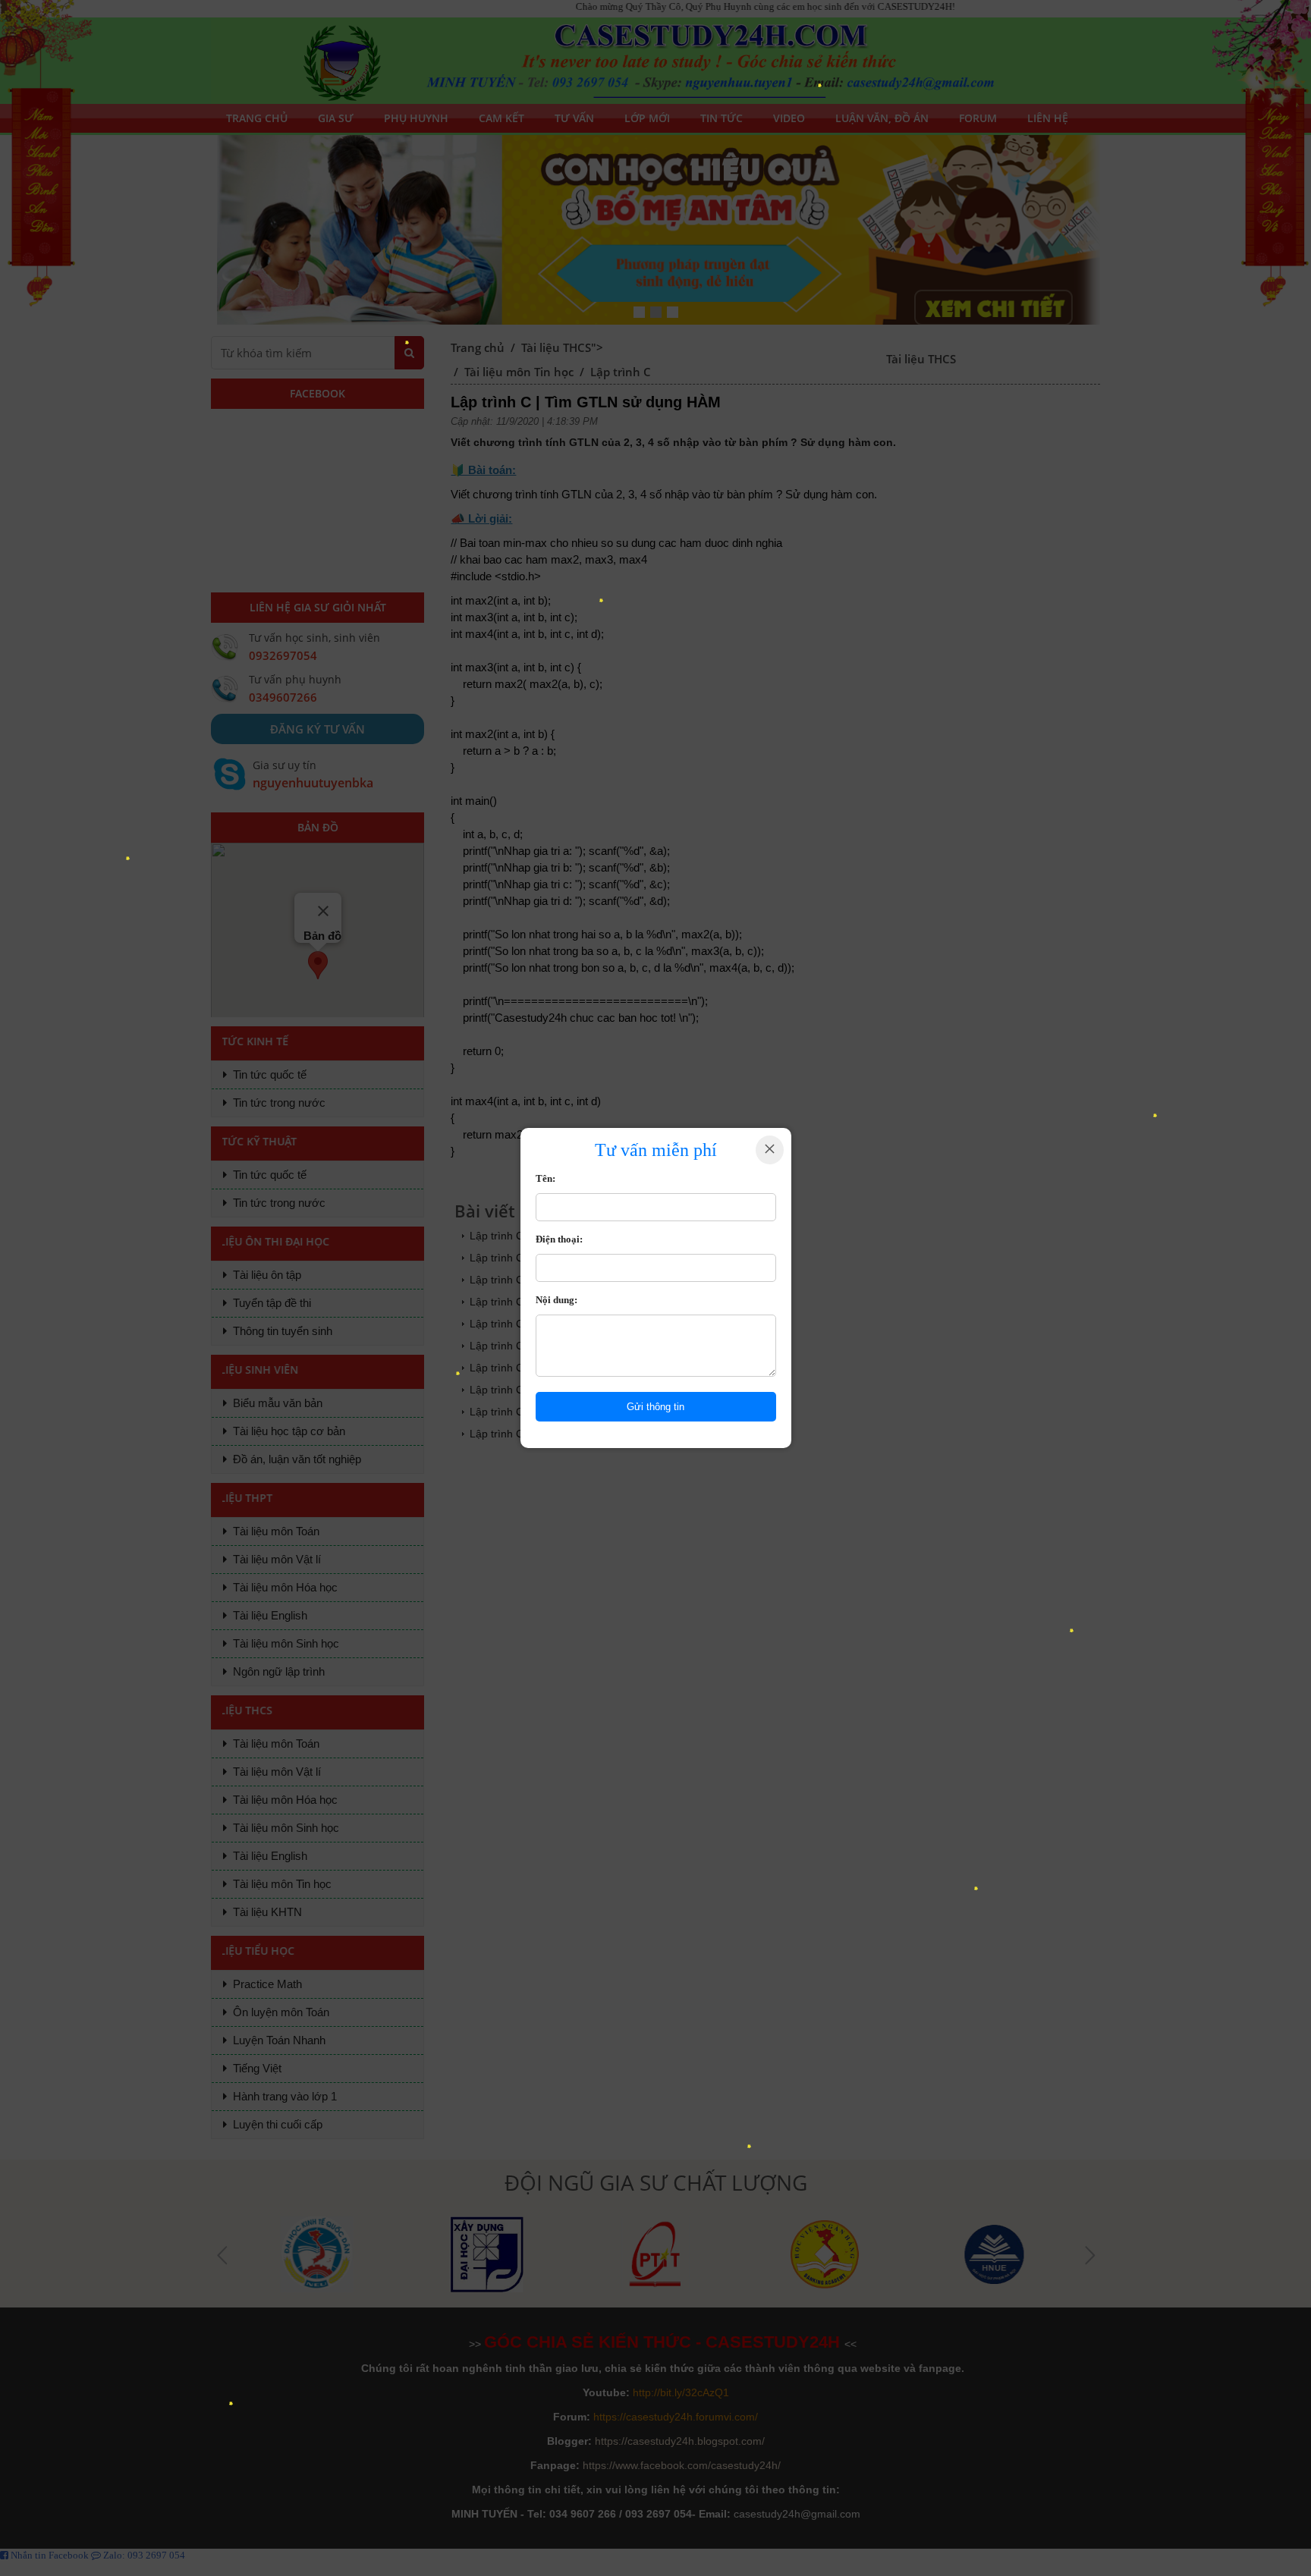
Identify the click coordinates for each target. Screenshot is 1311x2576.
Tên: (545, 1178)
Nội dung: (556, 1300)
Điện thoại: (559, 1239)
